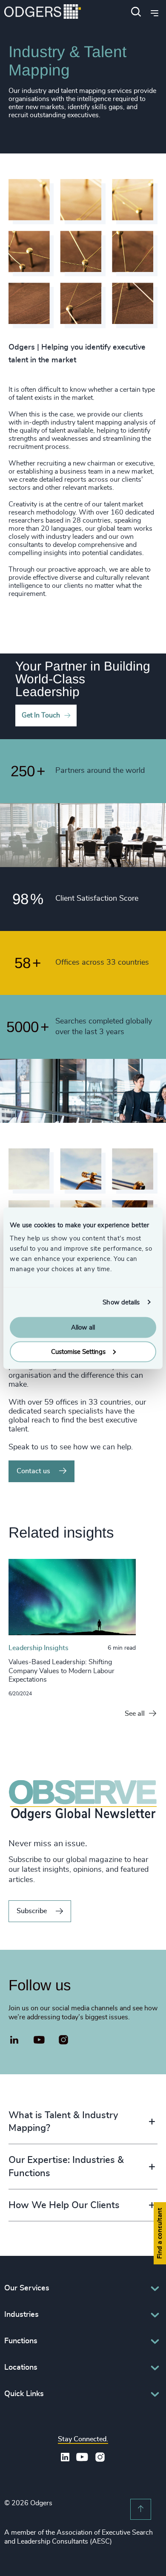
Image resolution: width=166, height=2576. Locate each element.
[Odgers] (43, 13)
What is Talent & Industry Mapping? (63, 2122)
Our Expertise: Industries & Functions (66, 2167)
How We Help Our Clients (64, 2205)
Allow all (83, 1328)
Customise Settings (78, 1352)
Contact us (33, 1471)
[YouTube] (39, 2040)
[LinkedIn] (14, 2041)
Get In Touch (41, 715)
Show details (121, 1302)
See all (135, 1714)
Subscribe (32, 1911)
